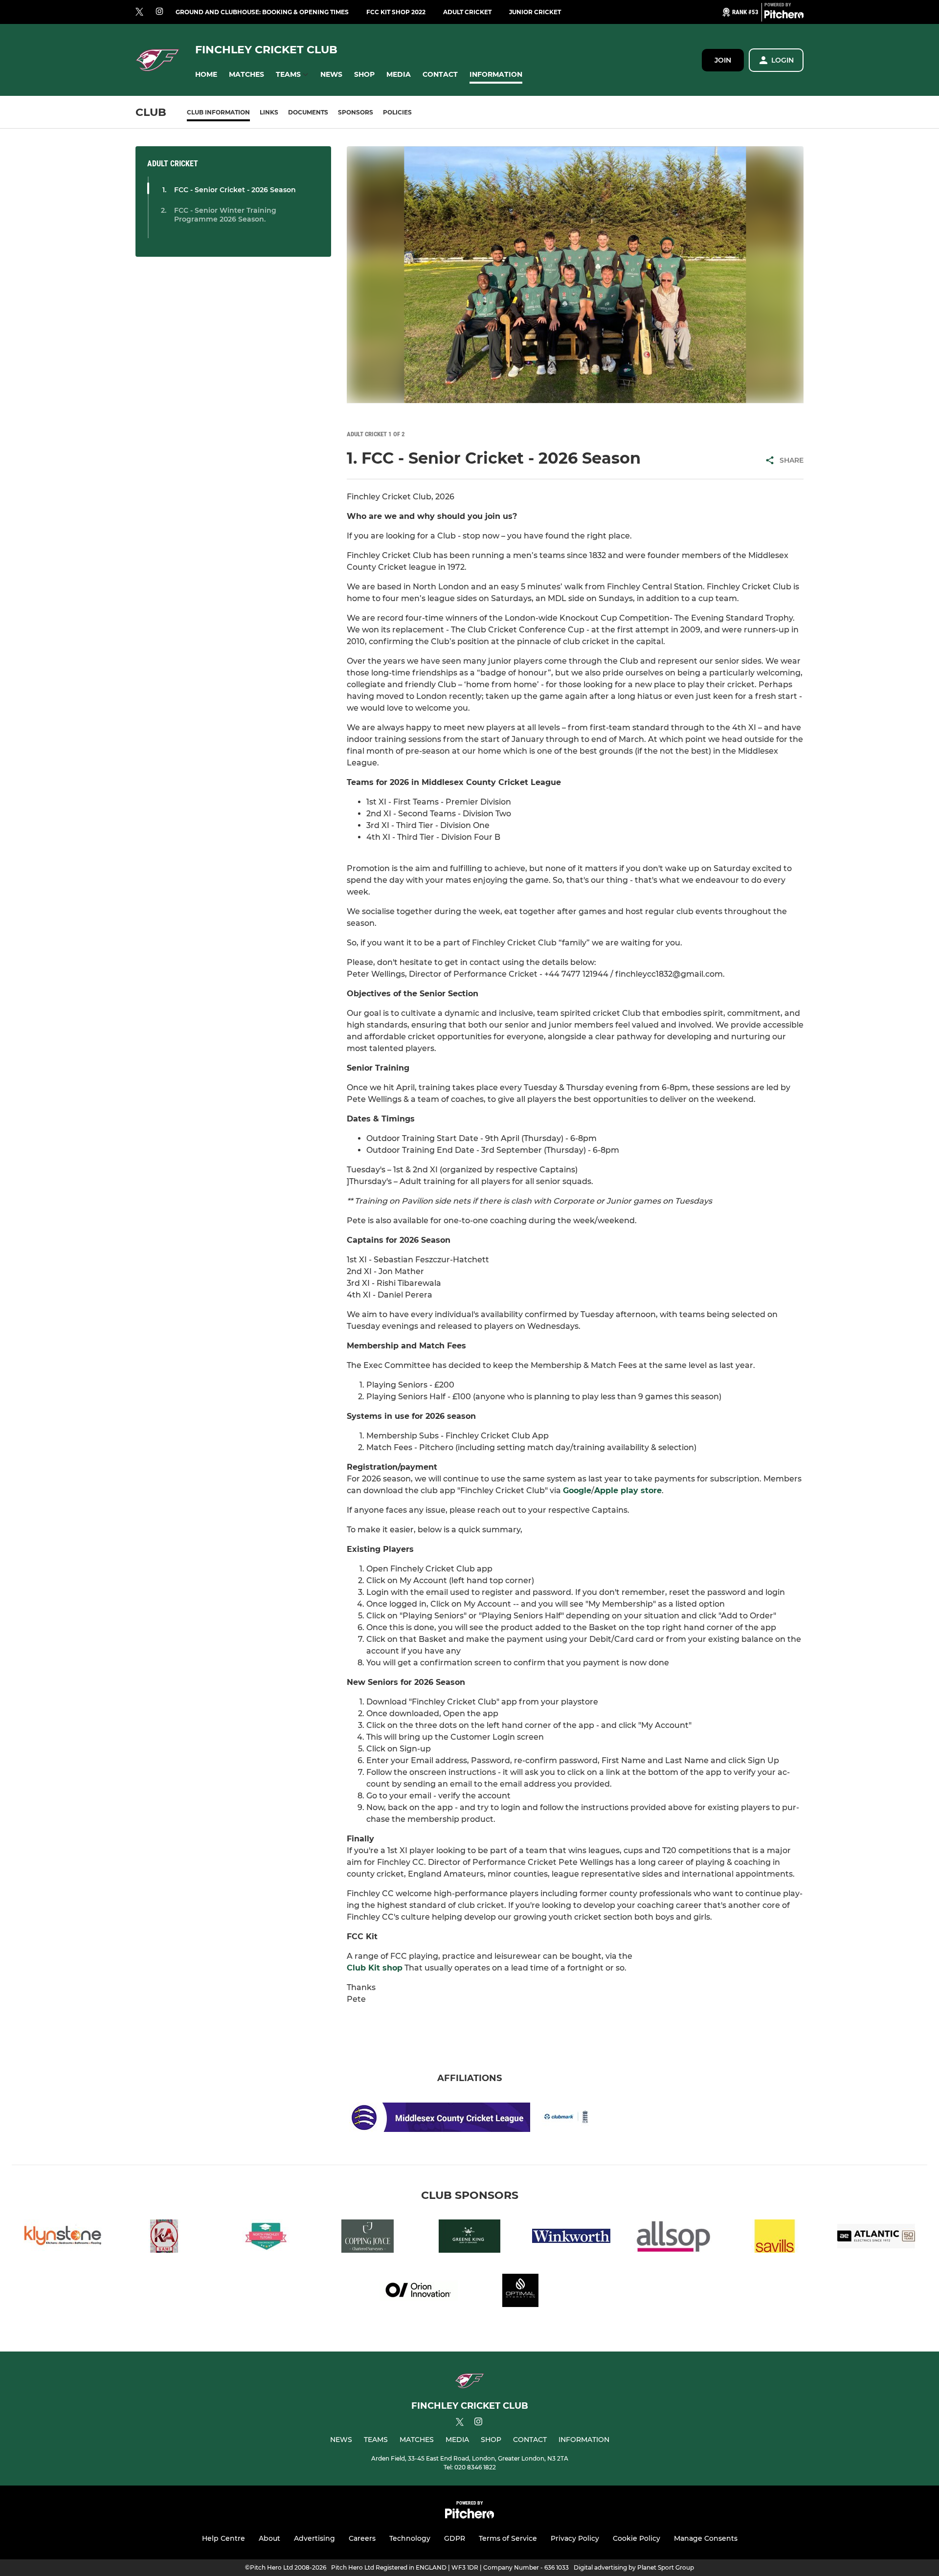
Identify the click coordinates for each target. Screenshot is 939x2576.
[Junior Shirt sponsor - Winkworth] (571, 2238)
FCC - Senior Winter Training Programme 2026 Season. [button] (225, 215)
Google (577, 1490)
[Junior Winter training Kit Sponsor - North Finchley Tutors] (266, 2238)
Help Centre (224, 2538)
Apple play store (628, 1490)
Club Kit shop (375, 1968)
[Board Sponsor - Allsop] (673, 2238)
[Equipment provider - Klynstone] (63, 2238)
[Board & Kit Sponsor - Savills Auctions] (775, 2238)
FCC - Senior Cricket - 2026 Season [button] (235, 190)
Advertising (314, 2538)
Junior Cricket (535, 12)
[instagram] (159, 12)
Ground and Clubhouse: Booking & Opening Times (262, 12)
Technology (410, 2538)
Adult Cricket (467, 12)
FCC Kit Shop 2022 (396, 12)
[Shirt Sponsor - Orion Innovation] (419, 2292)
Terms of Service (508, 2538)
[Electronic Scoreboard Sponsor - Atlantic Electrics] (876, 2238)
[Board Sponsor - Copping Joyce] (368, 2238)
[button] (206, 75)
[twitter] (139, 12)
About (269, 2538)
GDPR (455, 2538)
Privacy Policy (575, 2538)
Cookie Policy (637, 2538)
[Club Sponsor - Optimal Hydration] (520, 2292)
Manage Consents (706, 2538)
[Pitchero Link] (784, 16)
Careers (362, 2538)
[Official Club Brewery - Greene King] (469, 2238)
